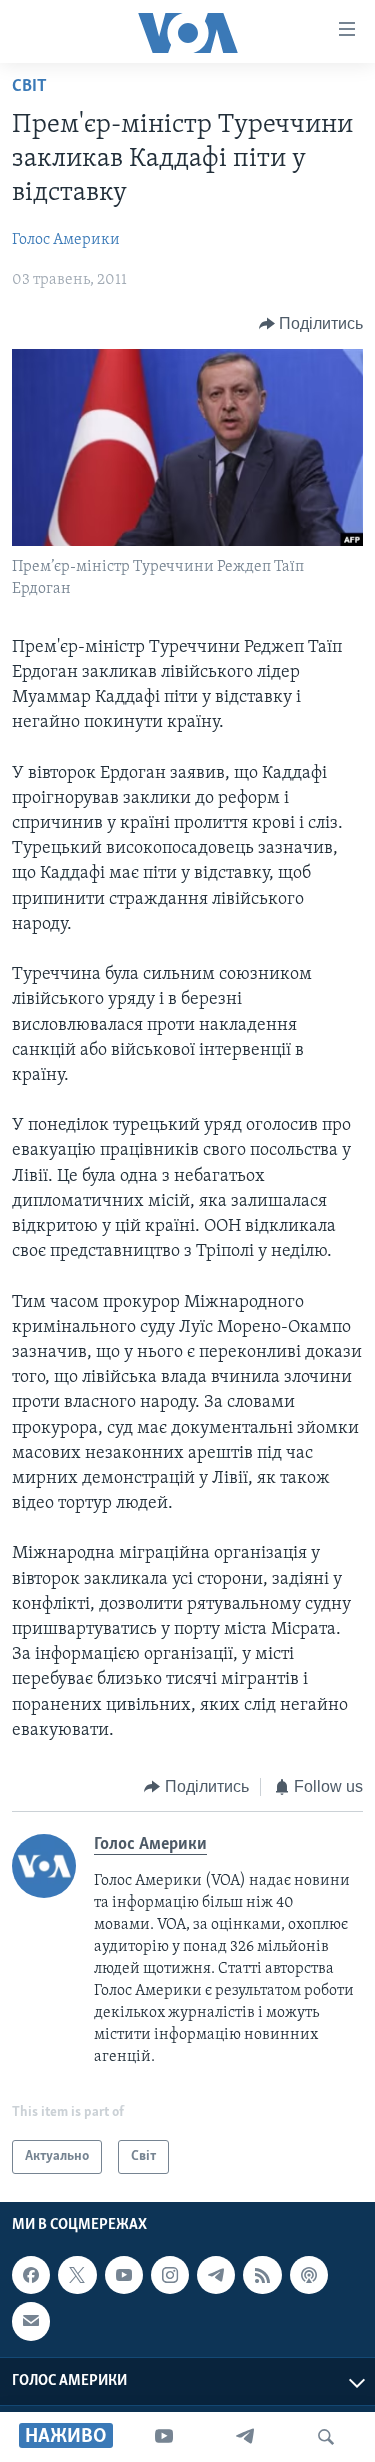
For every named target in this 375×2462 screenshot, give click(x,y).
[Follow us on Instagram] (170, 2275)
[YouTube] (164, 2437)
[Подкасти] (309, 2275)
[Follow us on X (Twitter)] (77, 2275)
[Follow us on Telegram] (216, 2275)
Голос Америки (66, 240)
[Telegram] (245, 2437)
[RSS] (262, 2275)
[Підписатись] (31, 2322)
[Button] (311, 324)
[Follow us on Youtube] (124, 2275)
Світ (29, 87)
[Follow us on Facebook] (31, 2275)
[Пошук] (326, 2437)
